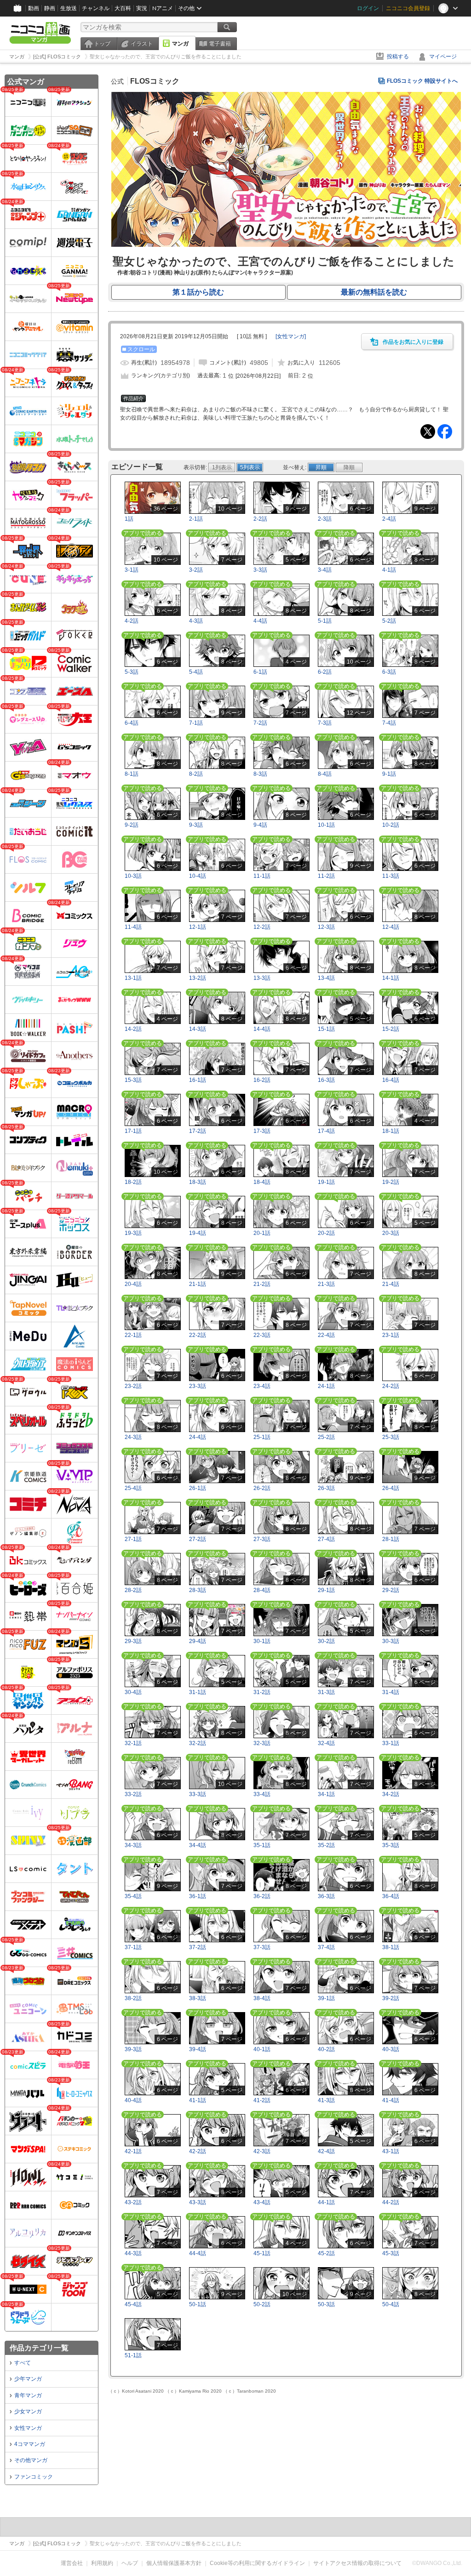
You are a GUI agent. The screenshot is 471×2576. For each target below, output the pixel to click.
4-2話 (132, 621)
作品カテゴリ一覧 (39, 2348)
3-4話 (325, 570)
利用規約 (102, 2563)
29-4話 (198, 1641)
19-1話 (326, 1182)
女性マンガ (28, 2428)
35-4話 (133, 1896)
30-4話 (133, 1692)
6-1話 (260, 672)
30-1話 (262, 1641)
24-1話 (326, 1386)
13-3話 (262, 978)
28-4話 (262, 1590)
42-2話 (198, 2151)
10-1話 (326, 825)
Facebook (445, 432)
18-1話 (391, 1131)
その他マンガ (31, 2460)
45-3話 (391, 2253)
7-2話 (260, 723)
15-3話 (133, 1080)
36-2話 (262, 1896)
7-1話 (196, 723)
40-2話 (326, 2049)
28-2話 (133, 1590)
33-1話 (391, 1743)
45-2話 (326, 2253)
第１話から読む (198, 292)
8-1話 (132, 774)
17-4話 (326, 1131)
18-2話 (133, 1182)
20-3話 (391, 1233)
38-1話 (391, 1947)
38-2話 (133, 1998)
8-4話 (325, 774)
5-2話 (389, 621)
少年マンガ (28, 2379)
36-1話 (198, 1896)
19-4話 (198, 1233)
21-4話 (391, 1284)
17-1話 (133, 1131)
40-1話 (262, 2049)
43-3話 (198, 2202)
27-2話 (198, 1539)
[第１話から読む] (286, 245)
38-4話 (262, 1998)
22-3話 (262, 1335)
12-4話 (391, 927)
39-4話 (198, 2049)
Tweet (428, 432)
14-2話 (133, 1029)
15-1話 (326, 1029)
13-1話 (133, 978)
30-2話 (326, 1641)
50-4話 (391, 2304)
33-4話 (262, 1794)
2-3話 (325, 519)
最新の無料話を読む (374, 292)
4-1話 (389, 570)
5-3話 (132, 672)
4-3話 (196, 621)
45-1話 (262, 2253)
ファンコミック (34, 2477)
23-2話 (133, 1386)
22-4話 (326, 1335)
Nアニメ (163, 8)
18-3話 (198, 1182)
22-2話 (198, 1335)
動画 (34, 8)
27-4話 (326, 1539)
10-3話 (133, 876)
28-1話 (391, 1539)
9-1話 (389, 774)
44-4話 (198, 2253)
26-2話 (262, 1488)
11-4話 (133, 927)
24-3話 (133, 1437)
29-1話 (326, 1590)
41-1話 (198, 2100)
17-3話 (262, 1131)
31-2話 (262, 1692)
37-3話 (262, 1947)
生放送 (69, 8)
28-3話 (198, 1590)
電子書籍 (220, 44)
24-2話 (391, 1386)
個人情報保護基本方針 (174, 2563)
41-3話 (326, 2100)
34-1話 (326, 1794)
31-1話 (198, 1692)
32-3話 (262, 1743)
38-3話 (198, 1998)
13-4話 (326, 978)
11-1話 (262, 876)
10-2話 (391, 825)
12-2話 (262, 927)
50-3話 (326, 2304)
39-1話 (326, 1998)
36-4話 (391, 1896)
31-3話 (326, 1692)
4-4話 (260, 621)
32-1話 (133, 1743)
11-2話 (326, 876)
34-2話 (391, 1794)
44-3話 (133, 2253)
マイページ (443, 57)
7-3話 (325, 723)
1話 (129, 519)
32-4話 (326, 1743)
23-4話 (262, 1386)
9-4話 (260, 825)
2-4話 (389, 519)
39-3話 (133, 2049)
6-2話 (325, 672)
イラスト (142, 44)
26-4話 (391, 1488)
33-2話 (133, 1794)
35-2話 (326, 1845)
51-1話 (133, 2355)
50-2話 (262, 2304)
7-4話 (389, 723)
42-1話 (133, 2151)
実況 (142, 8)
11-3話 (391, 876)
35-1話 (262, 1845)
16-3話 (326, 1080)
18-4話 (262, 1182)
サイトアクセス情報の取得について (357, 2563)
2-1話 (196, 519)
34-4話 (198, 1845)
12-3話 (326, 927)
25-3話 (391, 1437)
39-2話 (391, 1998)
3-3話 (260, 570)
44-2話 (391, 2202)
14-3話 (198, 1029)
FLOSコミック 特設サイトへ (422, 81)
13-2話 (198, 978)
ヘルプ (130, 2563)
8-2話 (196, 774)
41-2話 (262, 2100)
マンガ (180, 44)
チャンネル (96, 8)
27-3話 (262, 1539)
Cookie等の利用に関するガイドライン (257, 2563)
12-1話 (198, 927)
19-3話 (133, 1233)
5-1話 (325, 621)
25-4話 (133, 1488)
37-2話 (198, 1947)
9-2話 (132, 825)
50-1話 (198, 2304)
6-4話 (132, 723)
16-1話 (198, 1080)
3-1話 (132, 570)
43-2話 (133, 2202)
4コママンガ (30, 2444)
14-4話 (262, 1029)
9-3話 (196, 825)
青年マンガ (28, 2395)
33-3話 (198, 1794)
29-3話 (133, 1641)
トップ (102, 44)
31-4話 (391, 1692)
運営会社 (72, 2563)
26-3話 (326, 1488)
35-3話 (391, 1845)
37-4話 (326, 1947)
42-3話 (262, 2151)
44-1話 (326, 2202)
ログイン (368, 8)
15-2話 (391, 1029)
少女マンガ (28, 2411)
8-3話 (260, 774)
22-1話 (133, 1335)
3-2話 (196, 570)
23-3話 (198, 1386)
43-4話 (262, 2202)
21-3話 (326, 1284)
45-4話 (133, 2304)
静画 (50, 8)
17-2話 (198, 1131)
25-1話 (262, 1437)
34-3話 (133, 1845)
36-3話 (326, 1896)
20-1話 (262, 1233)
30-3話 (391, 1641)
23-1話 (391, 1335)
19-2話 (391, 1182)
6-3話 (389, 672)
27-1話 (133, 1539)
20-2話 (326, 1233)
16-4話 (391, 1080)
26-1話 (198, 1488)
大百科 (123, 8)
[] (291, 336)
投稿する (398, 57)
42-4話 (326, 2151)
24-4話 (198, 1437)
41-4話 (391, 2100)
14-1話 (391, 978)
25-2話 (326, 1437)
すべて (23, 2363)
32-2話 (198, 1743)
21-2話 (262, 1284)
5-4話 (196, 672)
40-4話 (133, 2100)
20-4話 (133, 1284)
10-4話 (198, 876)
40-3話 (391, 2049)
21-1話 (198, 1284)
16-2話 (262, 1080)
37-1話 (133, 1947)
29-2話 (391, 1590)
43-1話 (391, 2151)
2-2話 (260, 519)
